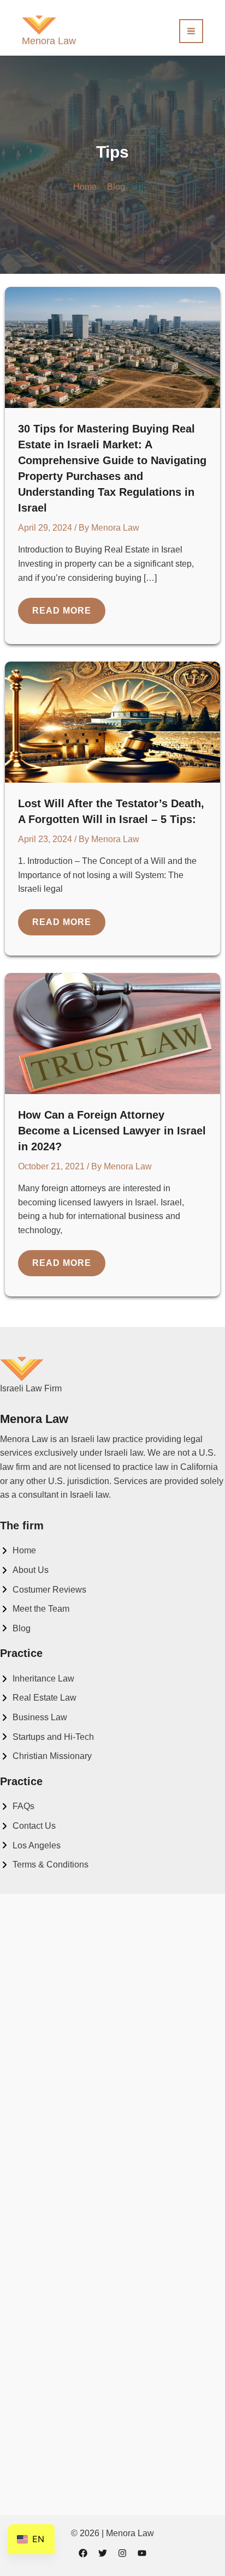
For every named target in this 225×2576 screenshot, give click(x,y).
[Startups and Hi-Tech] (47, 1737)
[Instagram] (122, 2553)
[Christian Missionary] (46, 1756)
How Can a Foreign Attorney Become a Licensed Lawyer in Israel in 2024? (112, 1131)
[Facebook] (83, 2553)
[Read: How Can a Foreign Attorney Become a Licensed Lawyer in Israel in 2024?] (113, 1033)
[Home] (18, 1551)
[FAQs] (17, 1806)
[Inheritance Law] (37, 1679)
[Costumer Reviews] (43, 1590)
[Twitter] (103, 2553)
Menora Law (49, 41)
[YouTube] (142, 2553)
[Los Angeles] (30, 1846)
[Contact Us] (28, 1826)
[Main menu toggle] (191, 31)
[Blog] (15, 1629)
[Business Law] (34, 1718)
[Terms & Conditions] (44, 1865)
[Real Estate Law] (38, 1698)
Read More (69, 615)
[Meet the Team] (35, 1609)
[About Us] (24, 1570)
